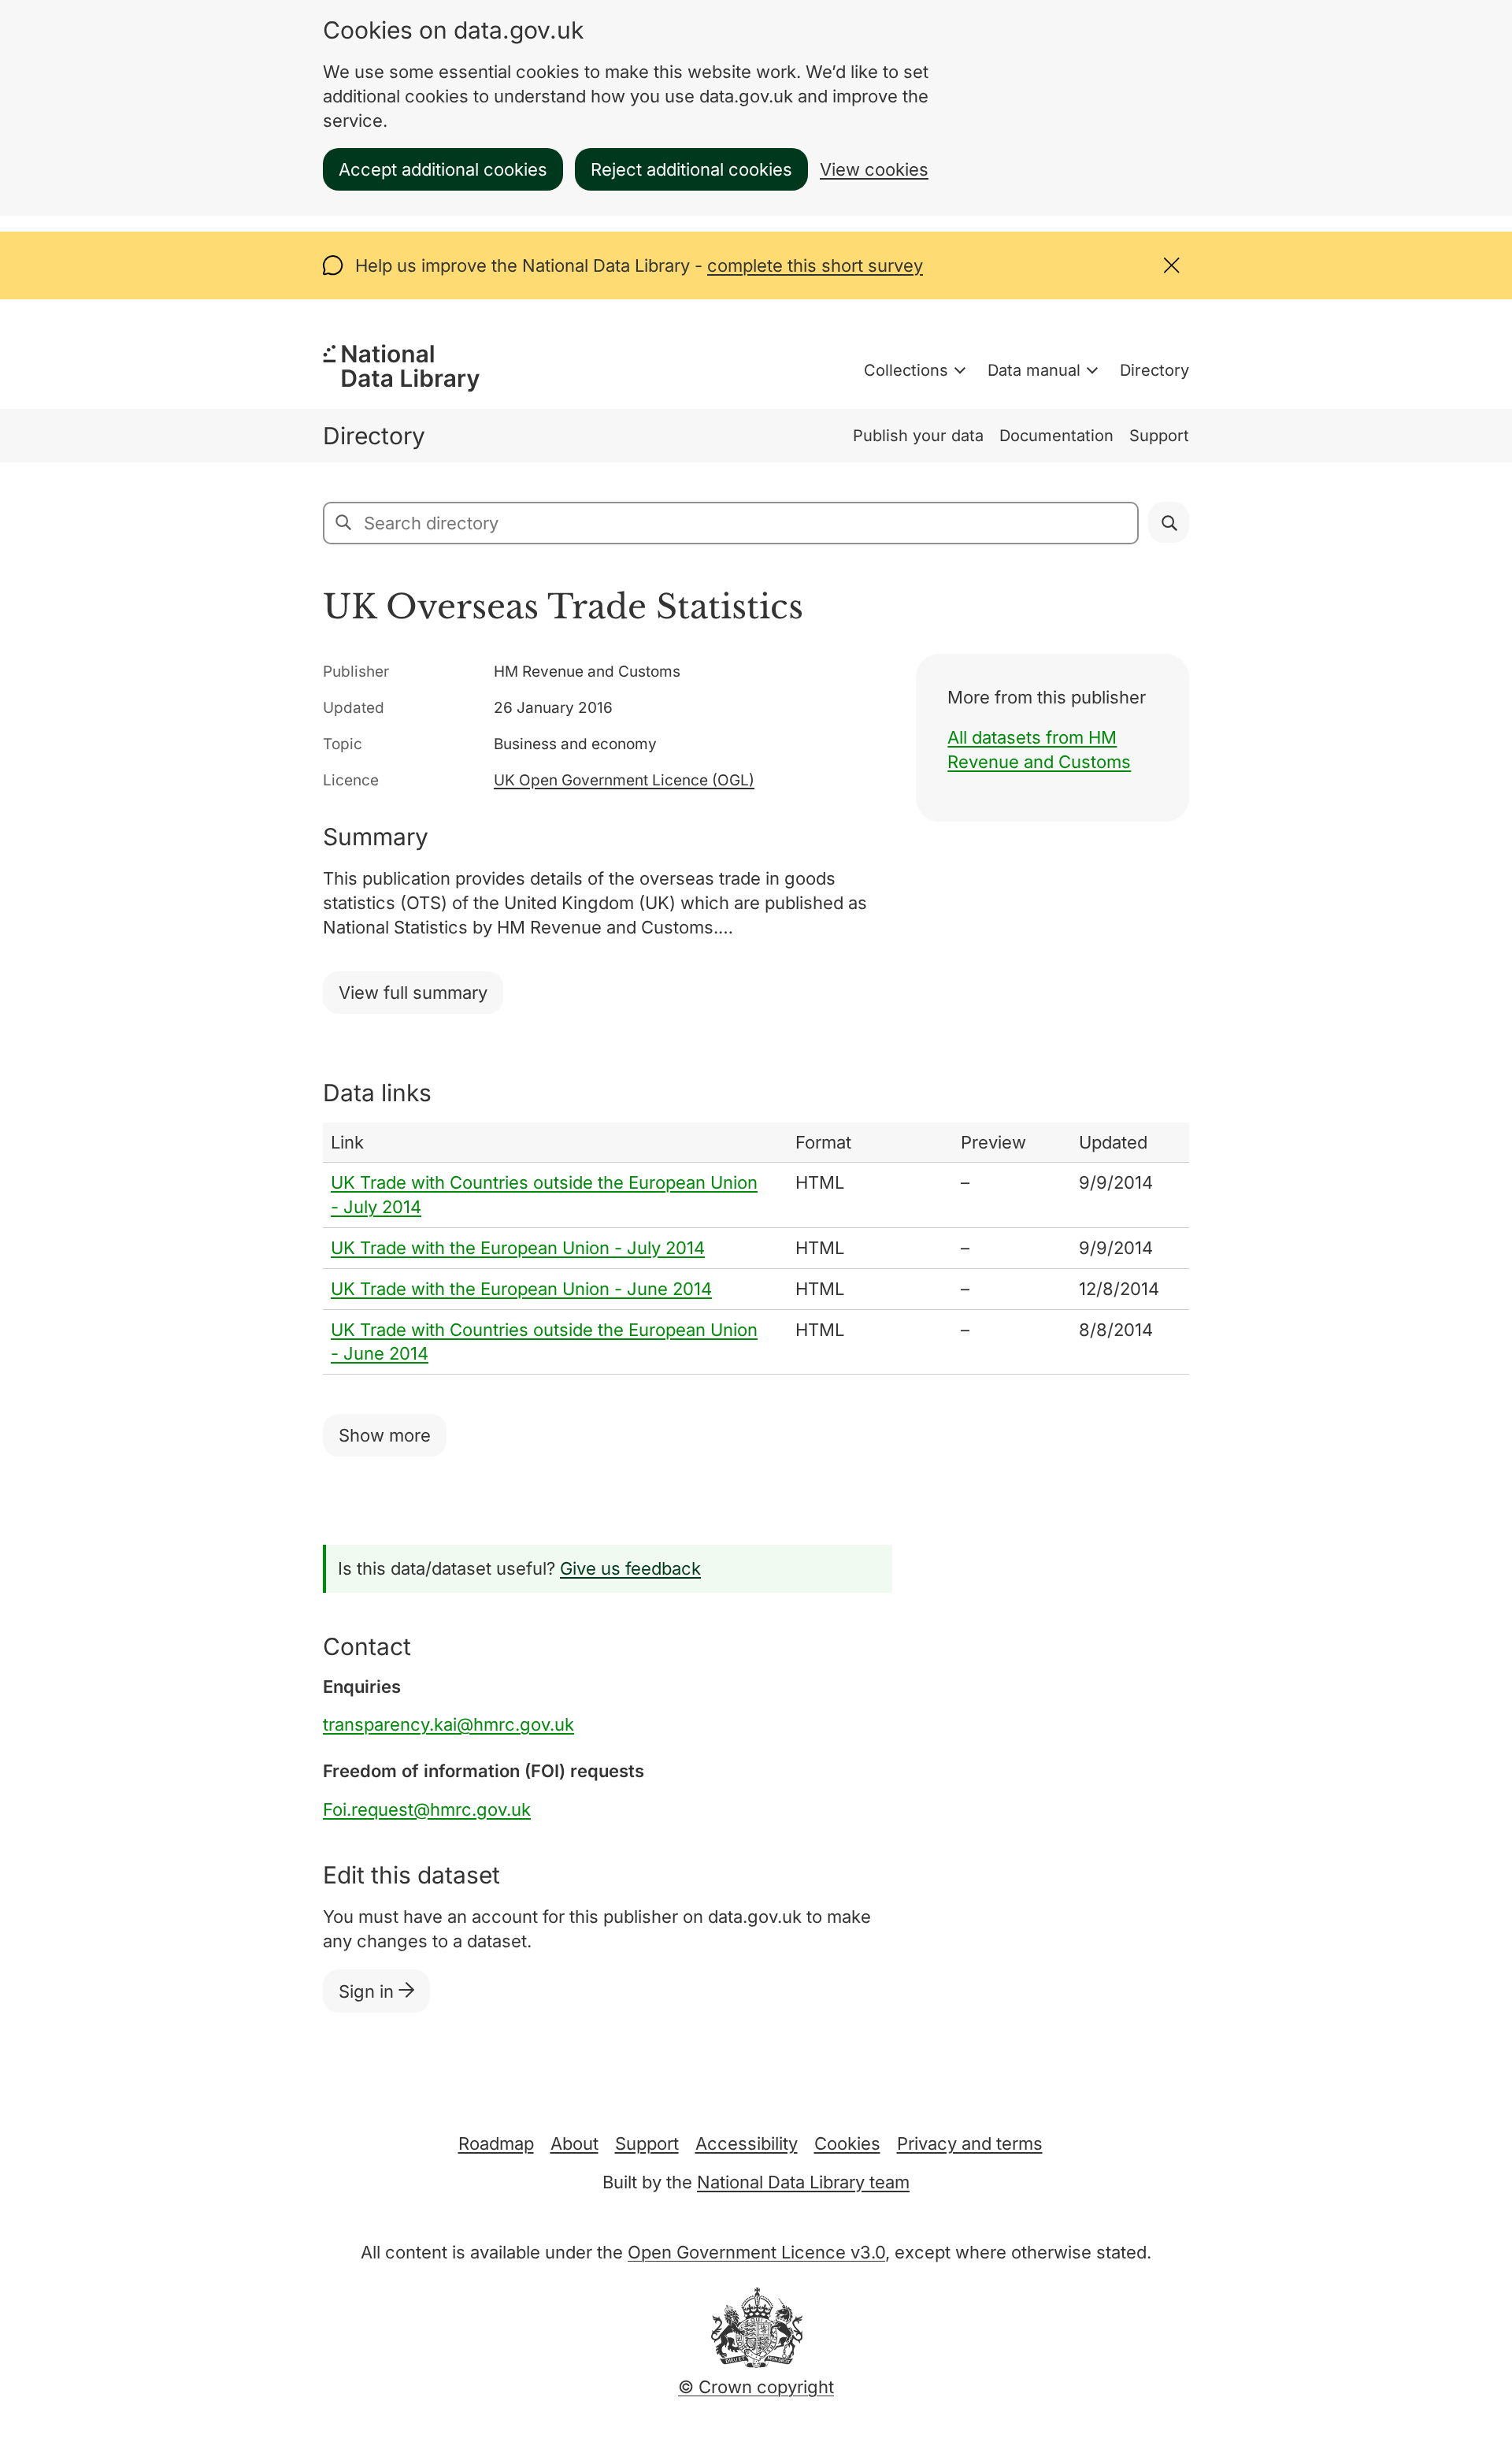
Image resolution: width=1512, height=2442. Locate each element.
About (574, 2143)
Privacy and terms (970, 2143)
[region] (756, 1249)
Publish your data (918, 436)
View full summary (413, 993)
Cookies (847, 2143)
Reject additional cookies (691, 169)
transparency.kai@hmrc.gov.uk (448, 1724)
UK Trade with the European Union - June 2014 (521, 1289)
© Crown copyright (756, 2387)
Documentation (1056, 436)
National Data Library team (803, 2182)
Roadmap (496, 2143)
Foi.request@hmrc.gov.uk (427, 1809)
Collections (906, 370)
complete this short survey (815, 265)
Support (1159, 436)
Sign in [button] (369, 1991)
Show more (385, 1435)
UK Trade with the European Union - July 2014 (518, 1248)
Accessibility (747, 2143)
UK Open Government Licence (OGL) (624, 780)
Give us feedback (630, 1568)
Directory (1154, 370)
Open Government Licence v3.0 (756, 2252)
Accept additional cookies (443, 169)
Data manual (1034, 370)
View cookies (874, 169)
